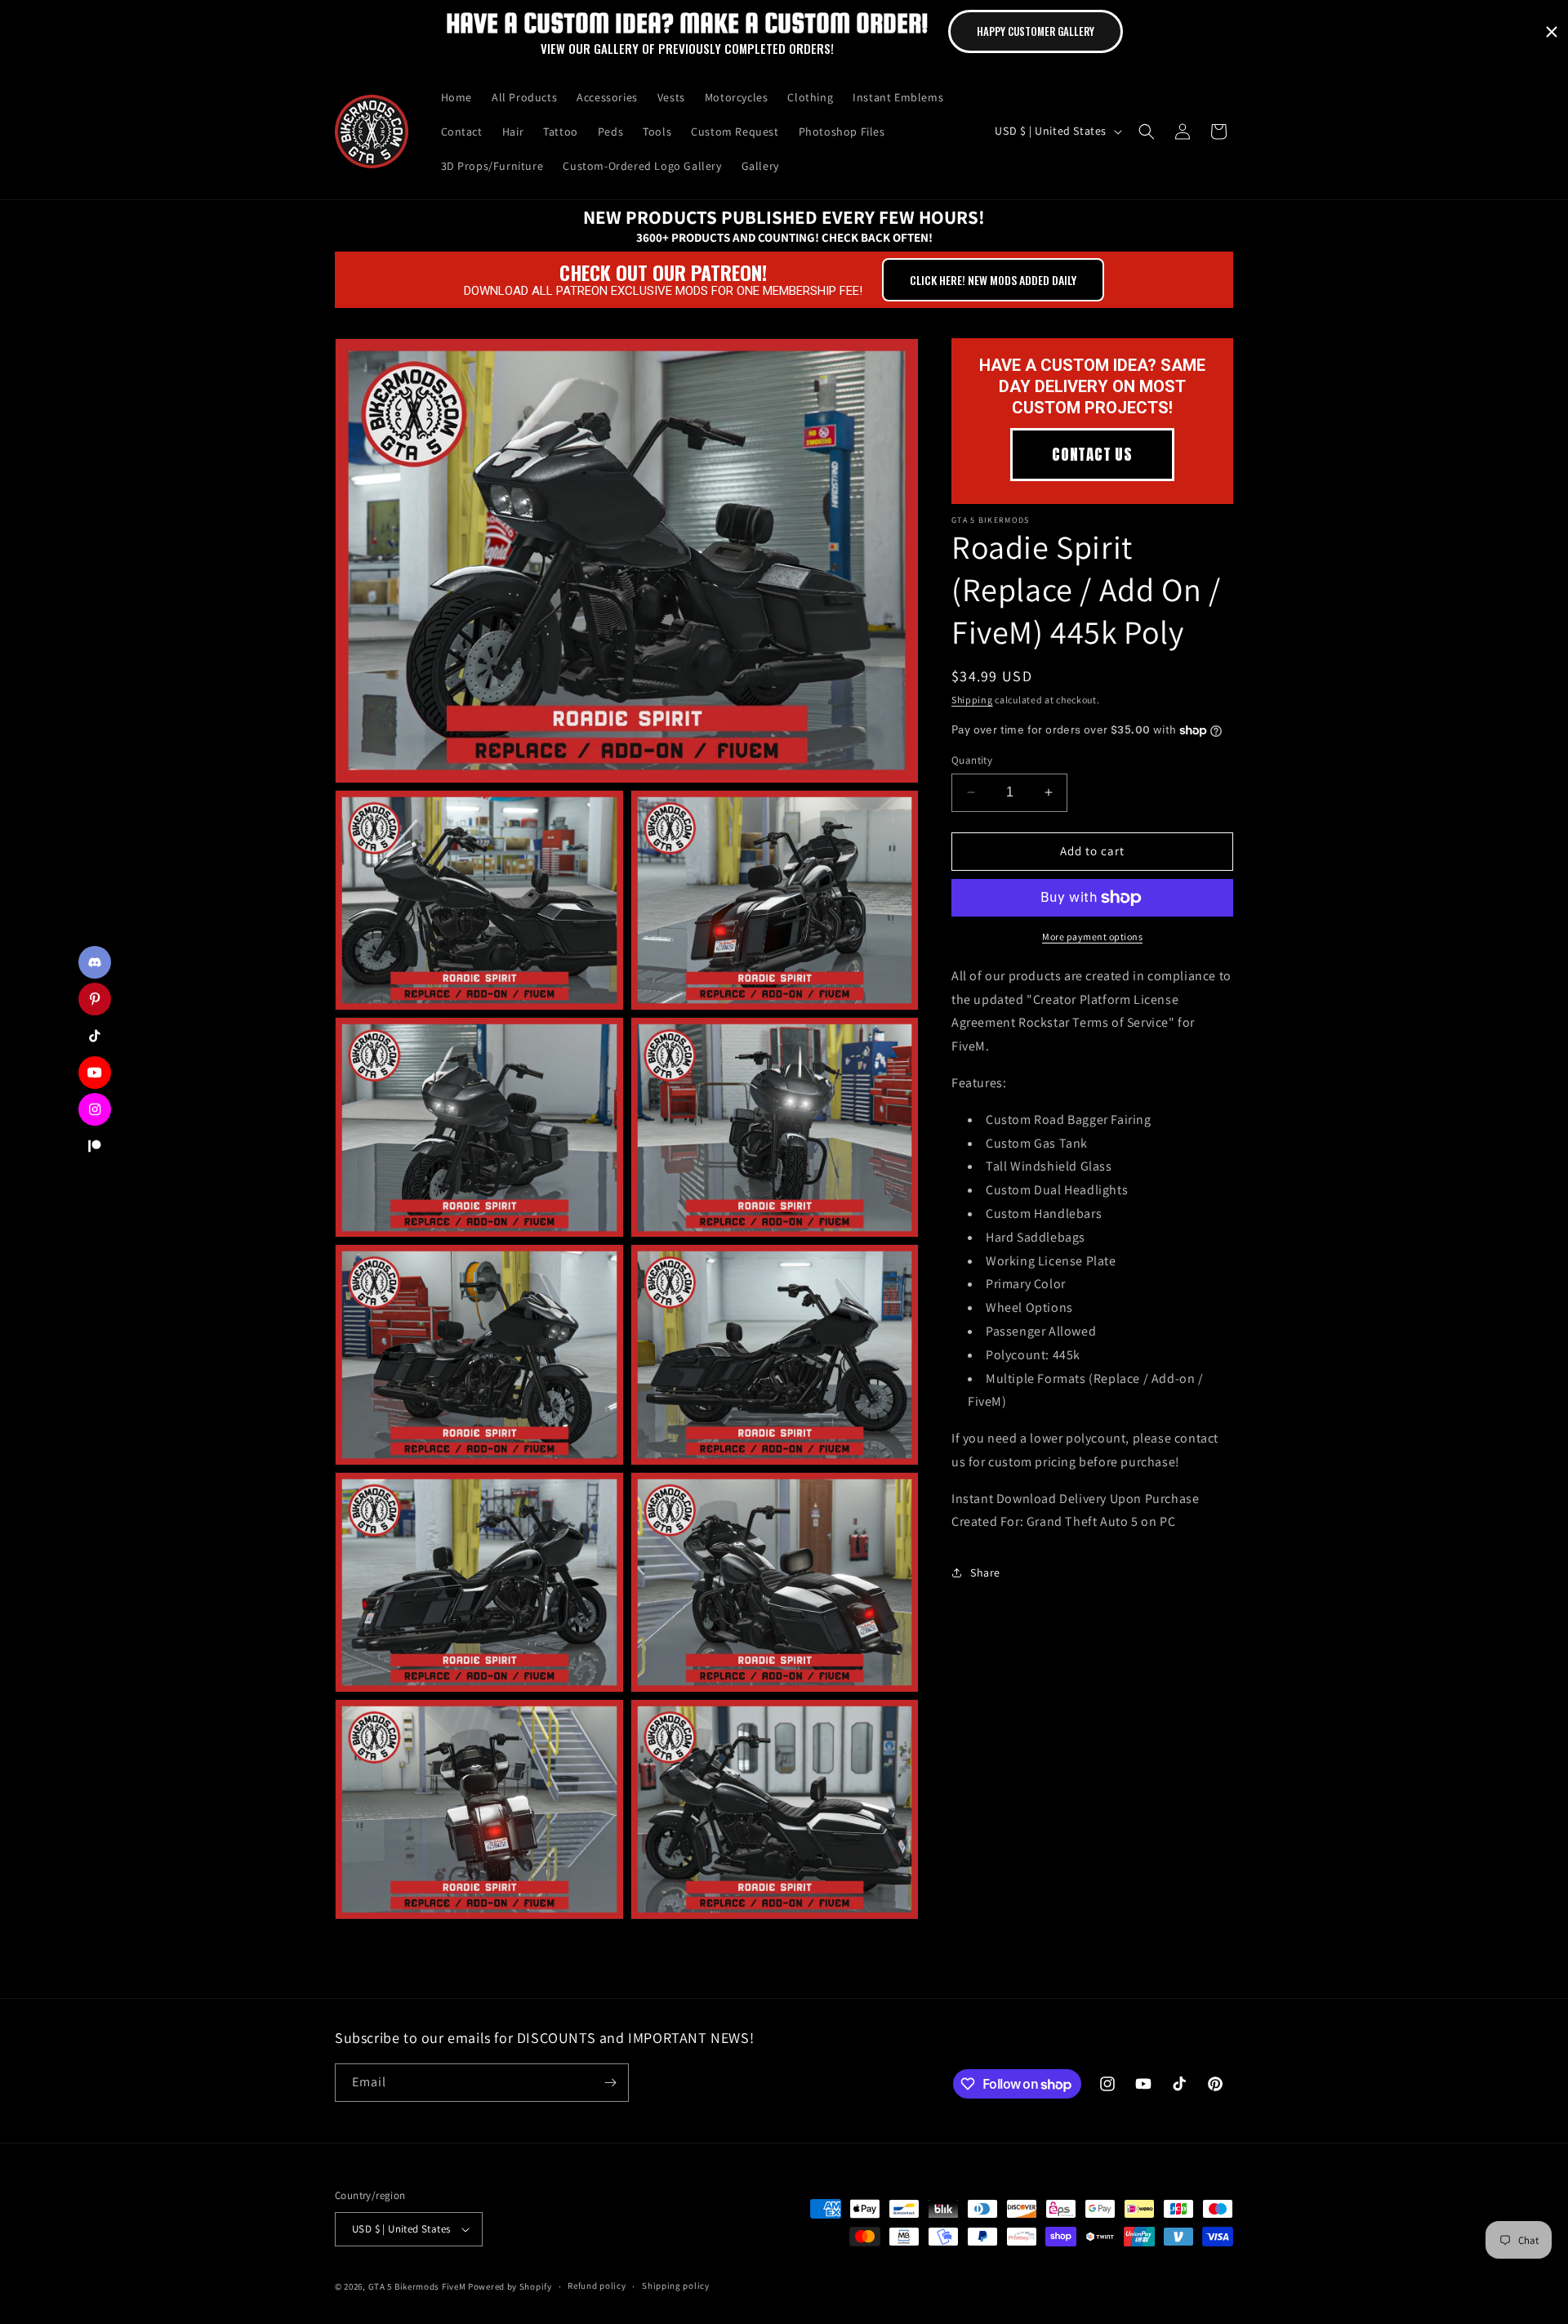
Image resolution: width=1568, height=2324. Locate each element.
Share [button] (985, 1572)
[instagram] (95, 1109)
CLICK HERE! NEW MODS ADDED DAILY (993, 280)
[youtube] (95, 1073)
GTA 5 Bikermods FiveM (417, 2286)
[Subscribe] (610, 2083)
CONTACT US (1092, 454)
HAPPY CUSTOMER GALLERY (1036, 31)
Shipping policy (676, 2286)
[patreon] (95, 1146)
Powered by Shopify (510, 2286)
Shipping (972, 700)
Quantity (972, 760)
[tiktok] (95, 1036)
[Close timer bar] (1552, 32)
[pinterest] (95, 999)
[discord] (95, 962)
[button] (1147, 132)
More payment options (1092, 937)
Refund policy (597, 2286)
